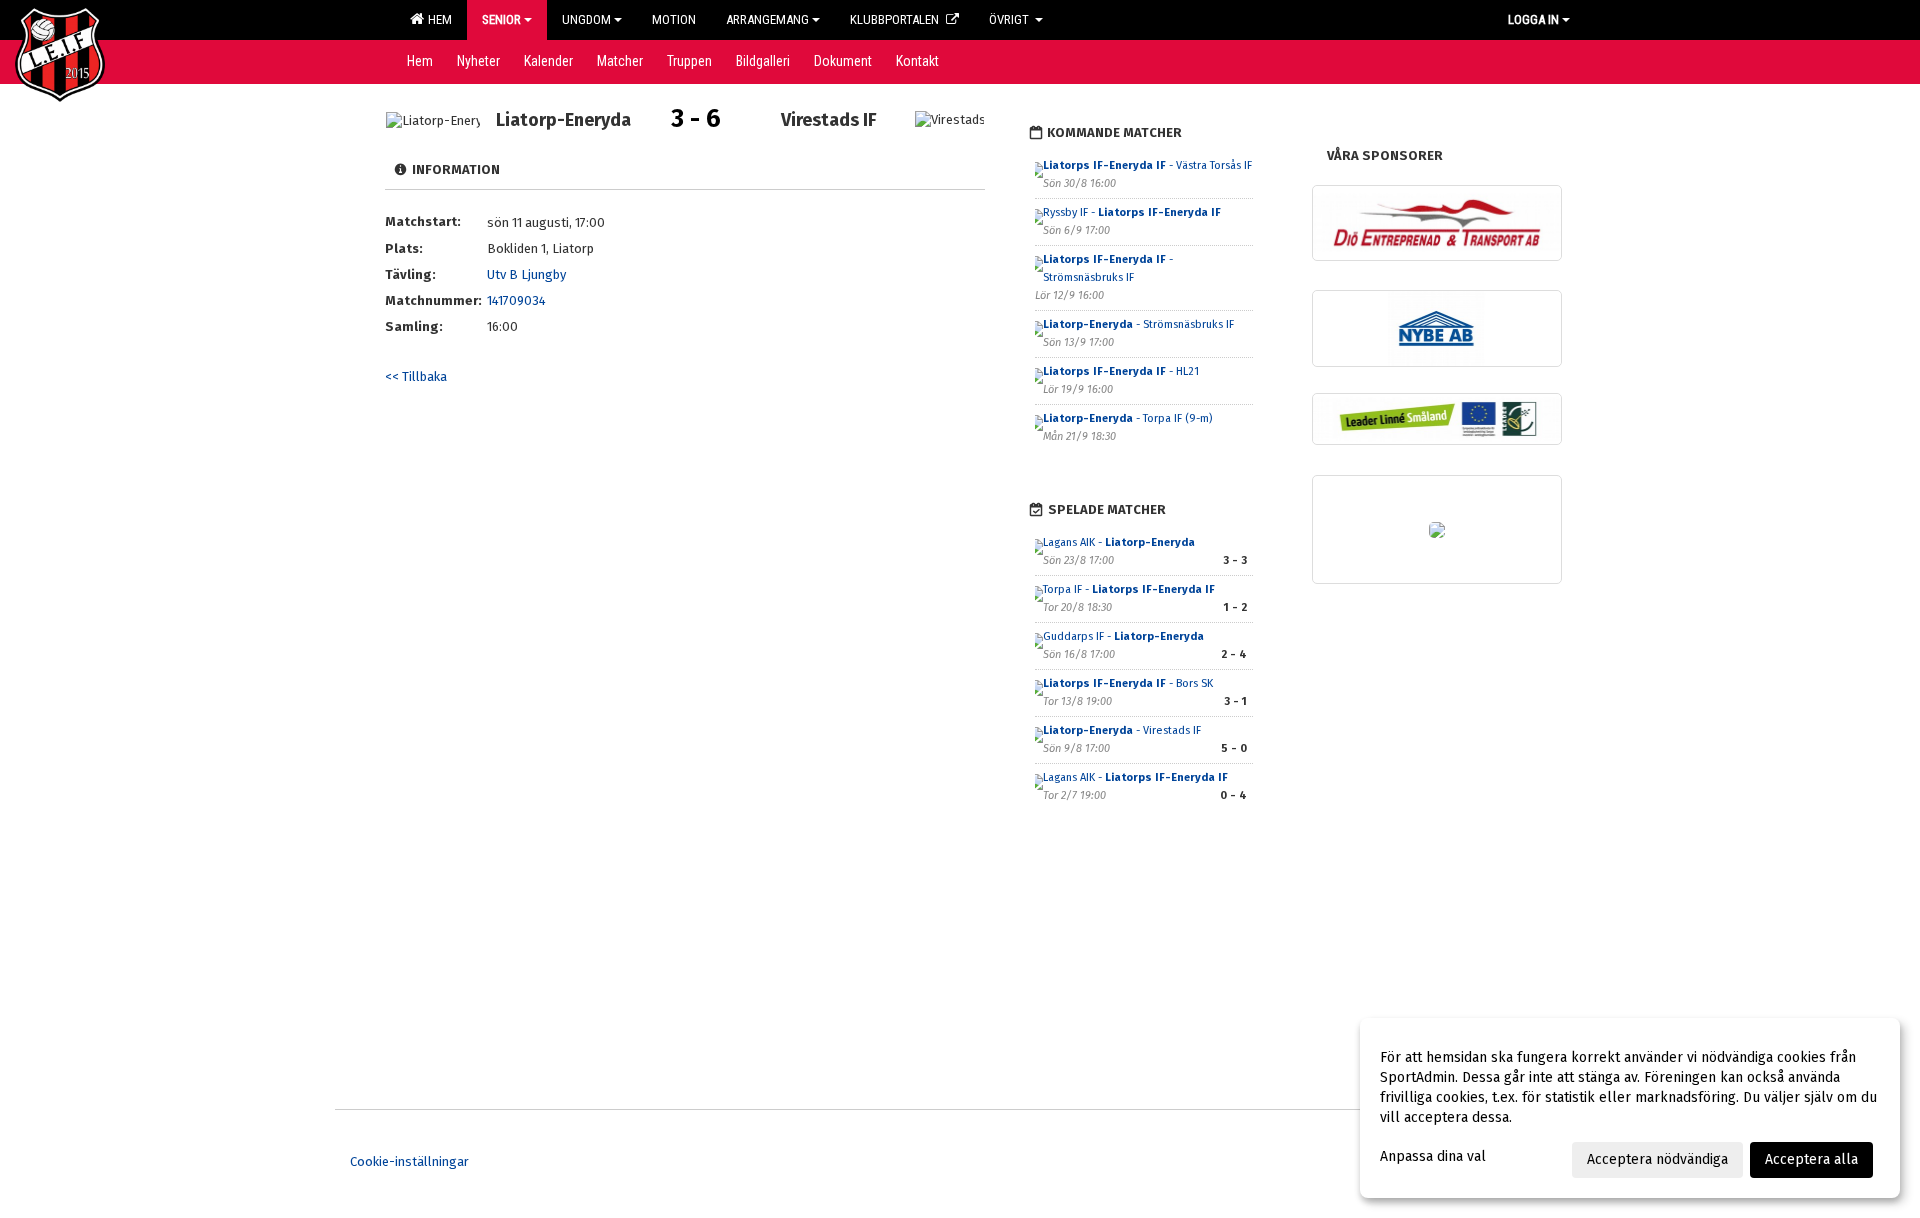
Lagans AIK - (1119, 542)
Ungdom (586, 19)
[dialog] (1630, 1108)
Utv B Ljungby (526, 274)
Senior (501, 19)
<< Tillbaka (416, 376)
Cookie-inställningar (409, 1161)
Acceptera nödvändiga (1657, 1159)
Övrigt (1010, 19)
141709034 (516, 300)
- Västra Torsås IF (1147, 165)
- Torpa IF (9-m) (1127, 418)
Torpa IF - (1129, 589)
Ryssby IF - (1132, 212)
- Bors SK (1128, 683)
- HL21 (1121, 371)
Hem (437, 19)
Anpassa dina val (1433, 1156)
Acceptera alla (1811, 1159)
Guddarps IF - (1123, 636)
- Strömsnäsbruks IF (1140, 324)
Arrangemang (767, 19)
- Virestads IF (1123, 730)
